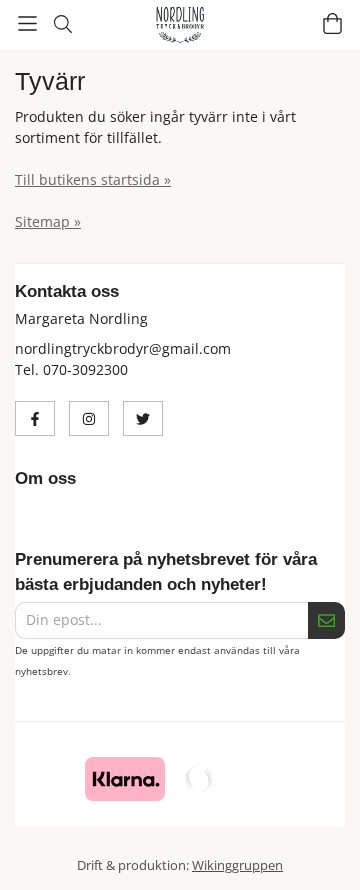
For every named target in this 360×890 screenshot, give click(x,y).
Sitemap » (48, 221)
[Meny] (27, 23)
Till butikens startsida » (93, 179)
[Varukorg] (332, 23)
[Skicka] (326, 620)
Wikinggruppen (237, 865)
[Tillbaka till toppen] (17, 847)
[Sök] (62, 24)
